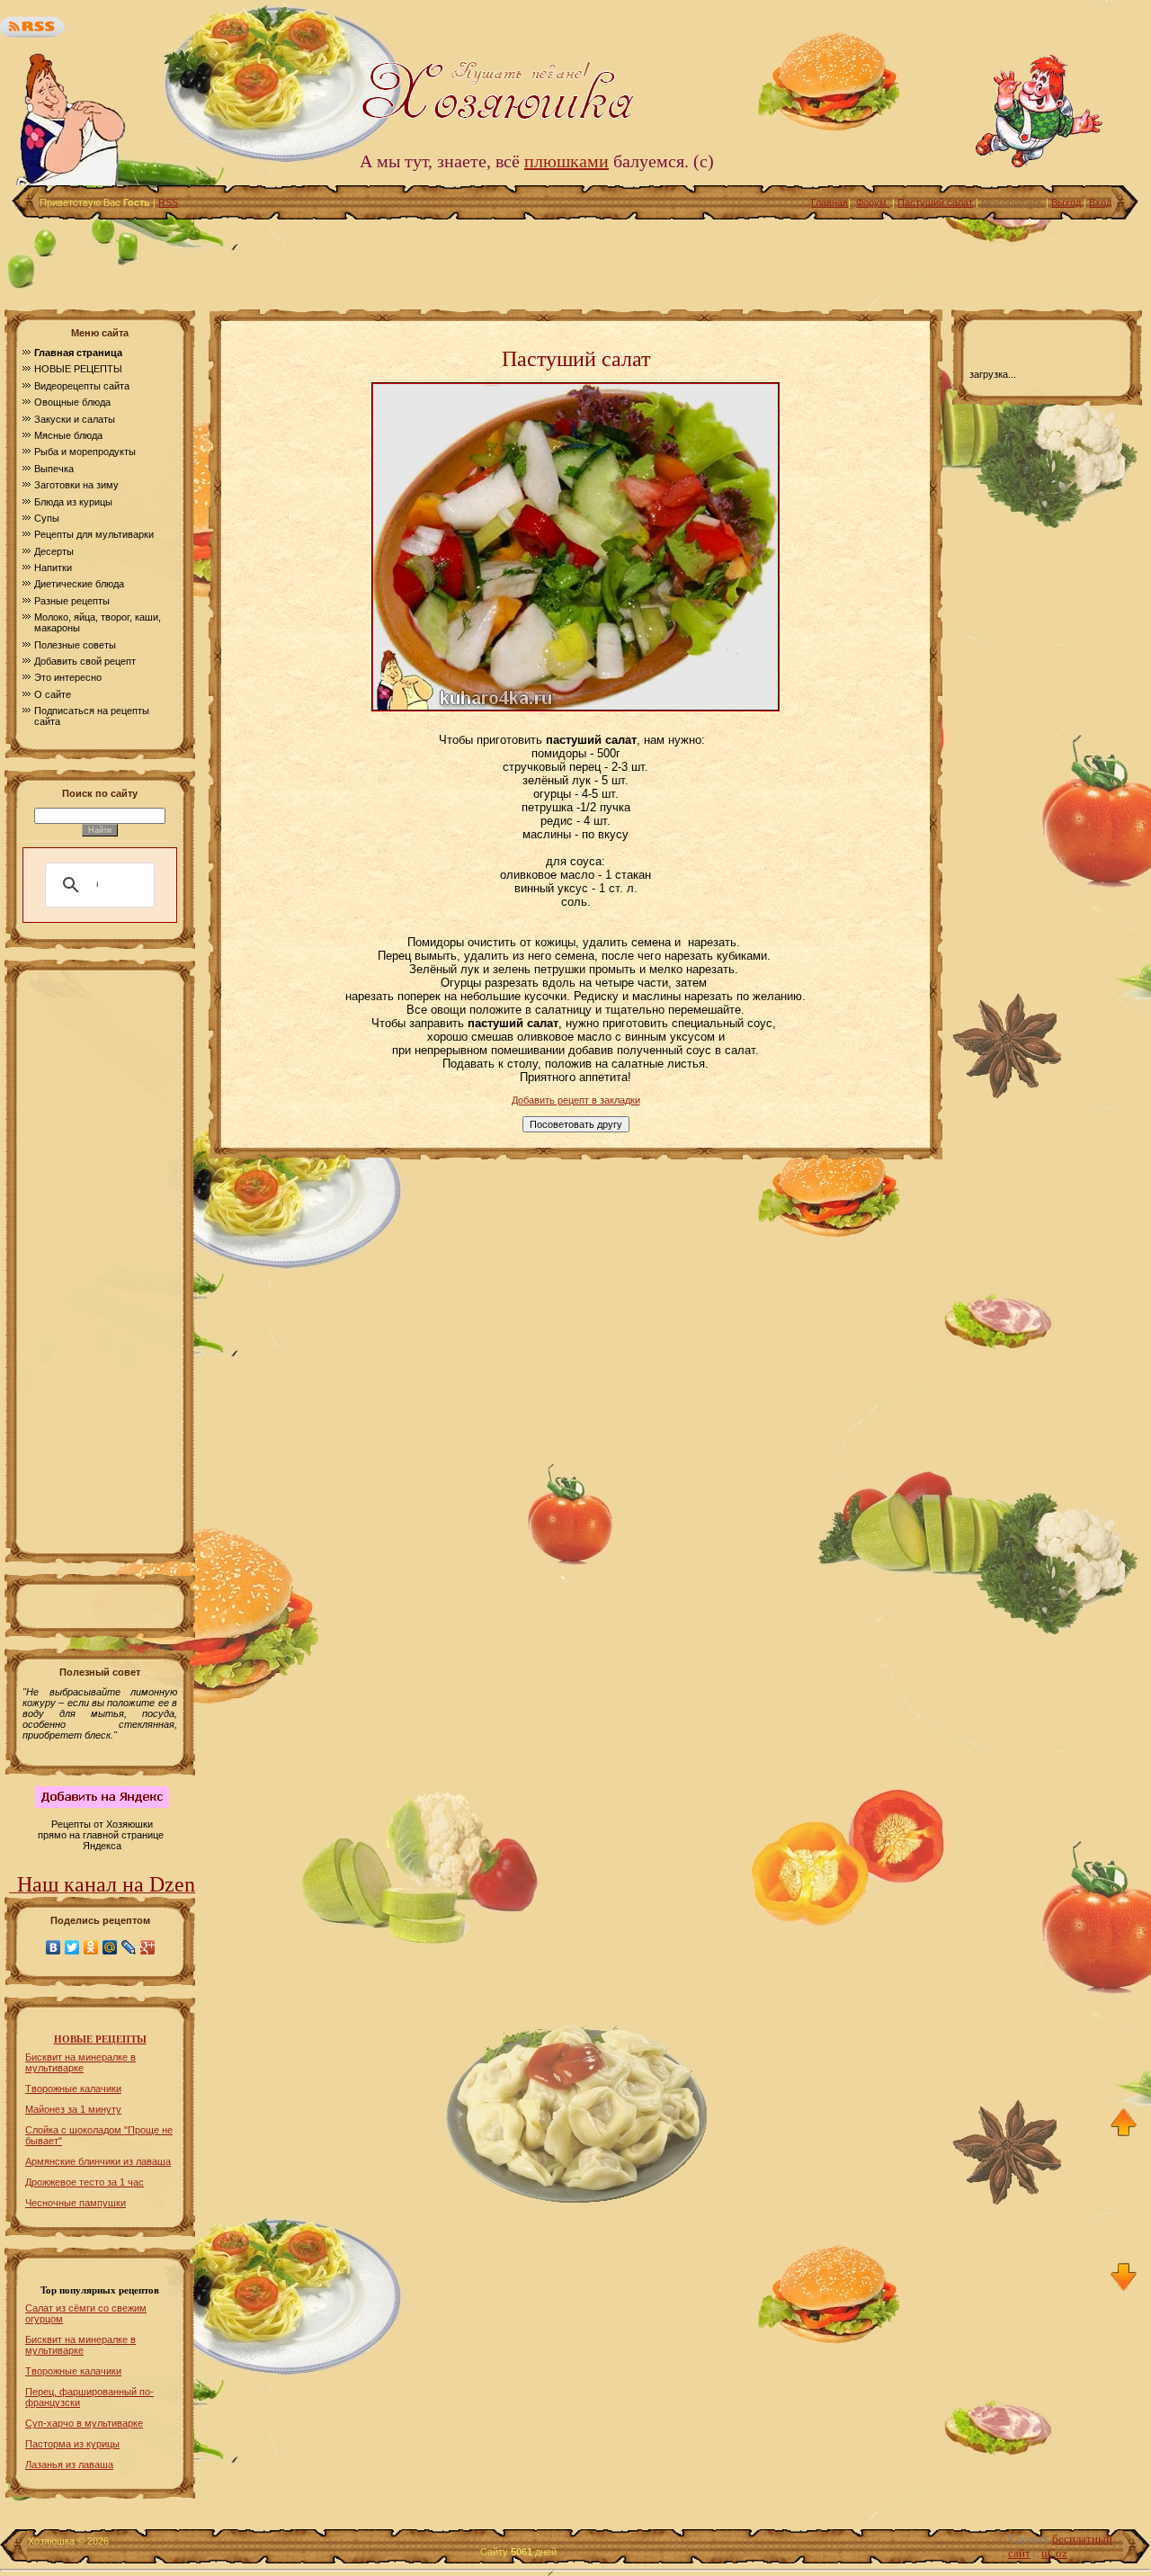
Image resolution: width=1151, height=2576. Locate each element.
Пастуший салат (935, 202)
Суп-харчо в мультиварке (84, 2423)
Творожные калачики (73, 2089)
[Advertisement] (575, 260)
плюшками (567, 161)
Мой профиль (1012, 202)
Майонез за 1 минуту (73, 2109)
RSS (168, 202)
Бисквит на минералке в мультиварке (80, 2062)
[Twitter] (72, 1947)
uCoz (1054, 2553)
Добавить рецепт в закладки (576, 1100)
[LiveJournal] (129, 1947)
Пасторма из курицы (72, 2444)
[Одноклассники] (91, 1947)
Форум (873, 202)
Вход (1100, 202)
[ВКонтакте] (54, 1947)
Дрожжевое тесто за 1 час (85, 2182)
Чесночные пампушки (76, 2203)
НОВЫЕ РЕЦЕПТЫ (100, 2039)
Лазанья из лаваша (69, 2464)
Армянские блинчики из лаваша (98, 2161)
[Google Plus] (148, 1947)
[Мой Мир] (110, 1947)
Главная (830, 202)
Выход (1066, 202)
